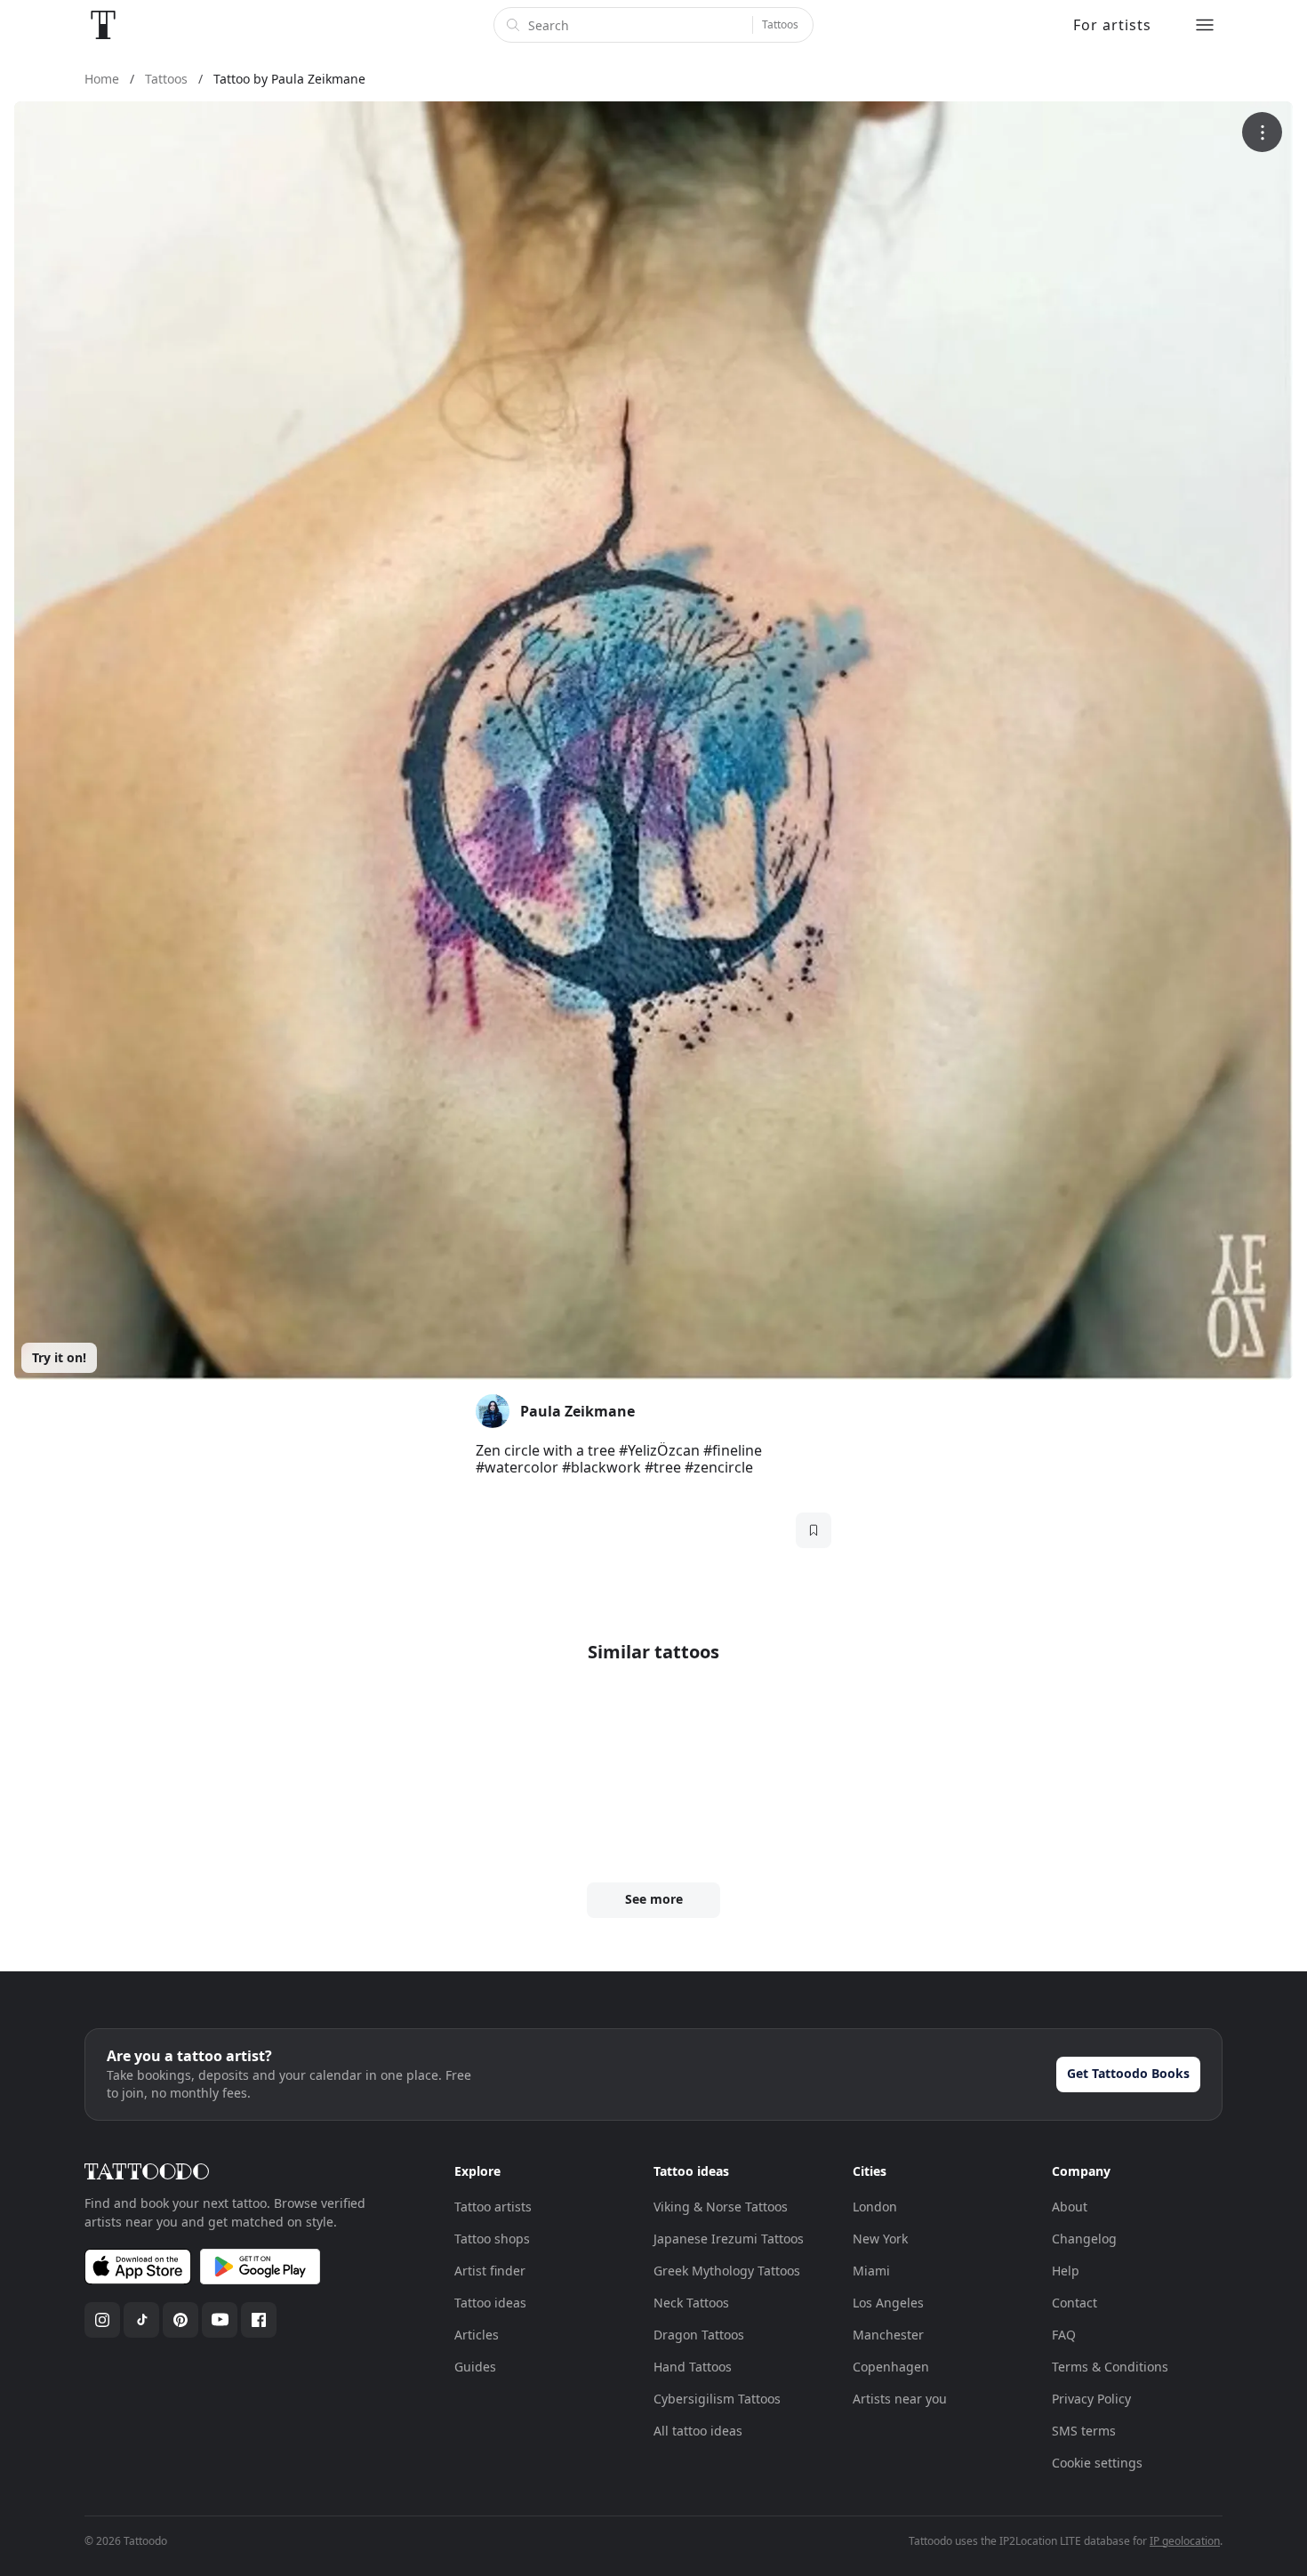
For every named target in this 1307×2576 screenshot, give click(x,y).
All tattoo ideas (698, 2431)
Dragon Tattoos (699, 2335)
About (1070, 2207)
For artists (1112, 25)
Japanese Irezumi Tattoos (729, 2239)
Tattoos (780, 24)
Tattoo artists (493, 2207)
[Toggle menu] (1205, 25)
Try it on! (59, 1357)
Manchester (888, 2335)
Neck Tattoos (691, 2303)
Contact (1074, 2303)
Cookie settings (1097, 2463)
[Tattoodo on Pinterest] (180, 2320)
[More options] (1262, 132)
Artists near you (900, 2399)
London (875, 2207)
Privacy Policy (1091, 2399)
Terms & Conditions (1110, 2367)
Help (1066, 2271)
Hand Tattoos (693, 2367)
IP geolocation (1185, 2541)
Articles (477, 2335)
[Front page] (103, 25)
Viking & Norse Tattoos (721, 2207)
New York (880, 2239)
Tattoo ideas (490, 2303)
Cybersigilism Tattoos (717, 2399)
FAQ (1064, 2335)
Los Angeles (888, 2303)
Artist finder (490, 2271)
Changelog (1084, 2239)
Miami (871, 2271)
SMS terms (1084, 2431)
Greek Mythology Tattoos (727, 2271)
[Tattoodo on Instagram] (102, 2320)
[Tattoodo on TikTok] (141, 2320)
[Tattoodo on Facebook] (259, 2320)
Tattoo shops (492, 2239)
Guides (475, 2367)
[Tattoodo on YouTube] (220, 2320)
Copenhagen (891, 2367)
